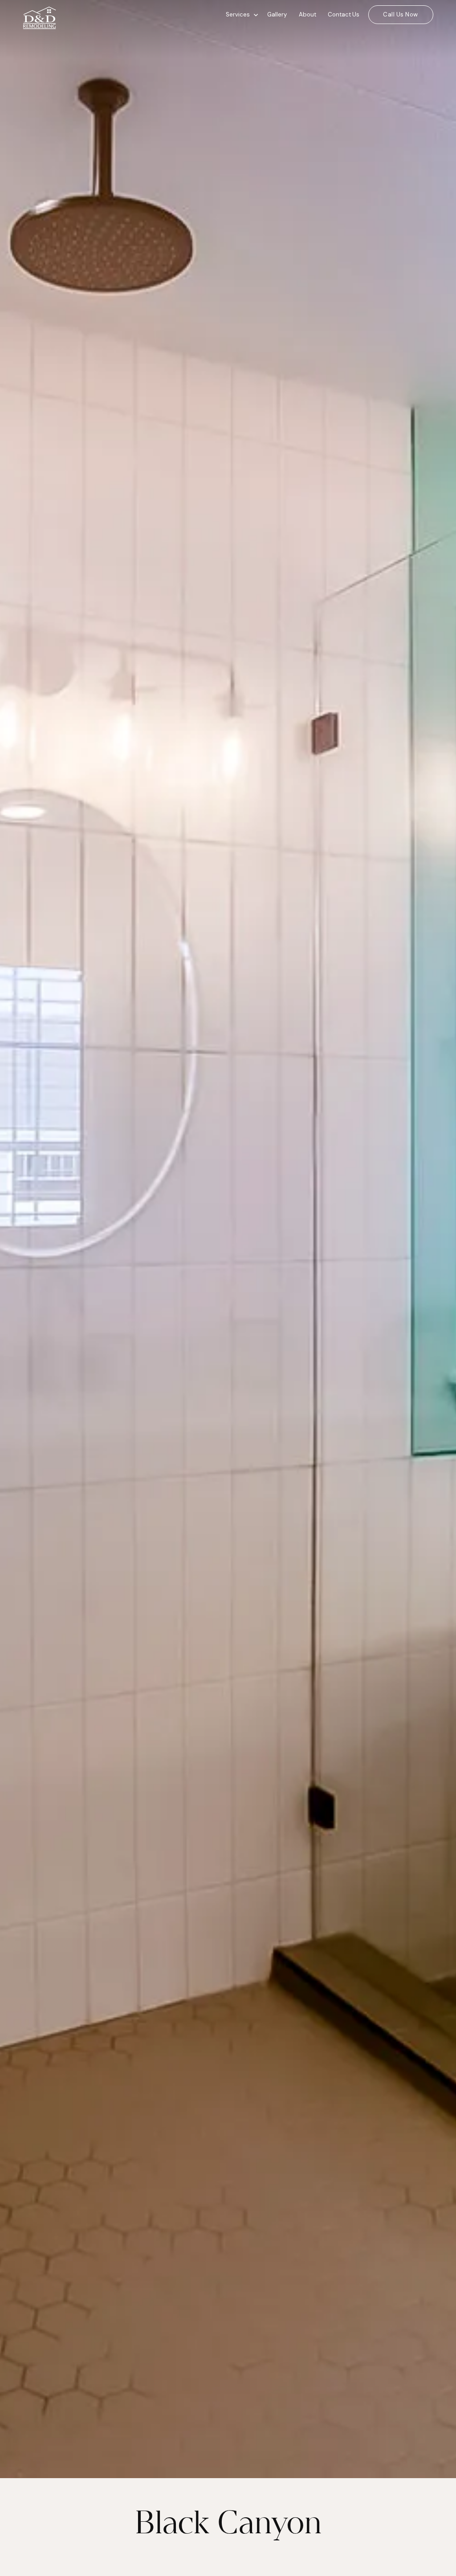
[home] (78, 15)
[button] (240, 15)
